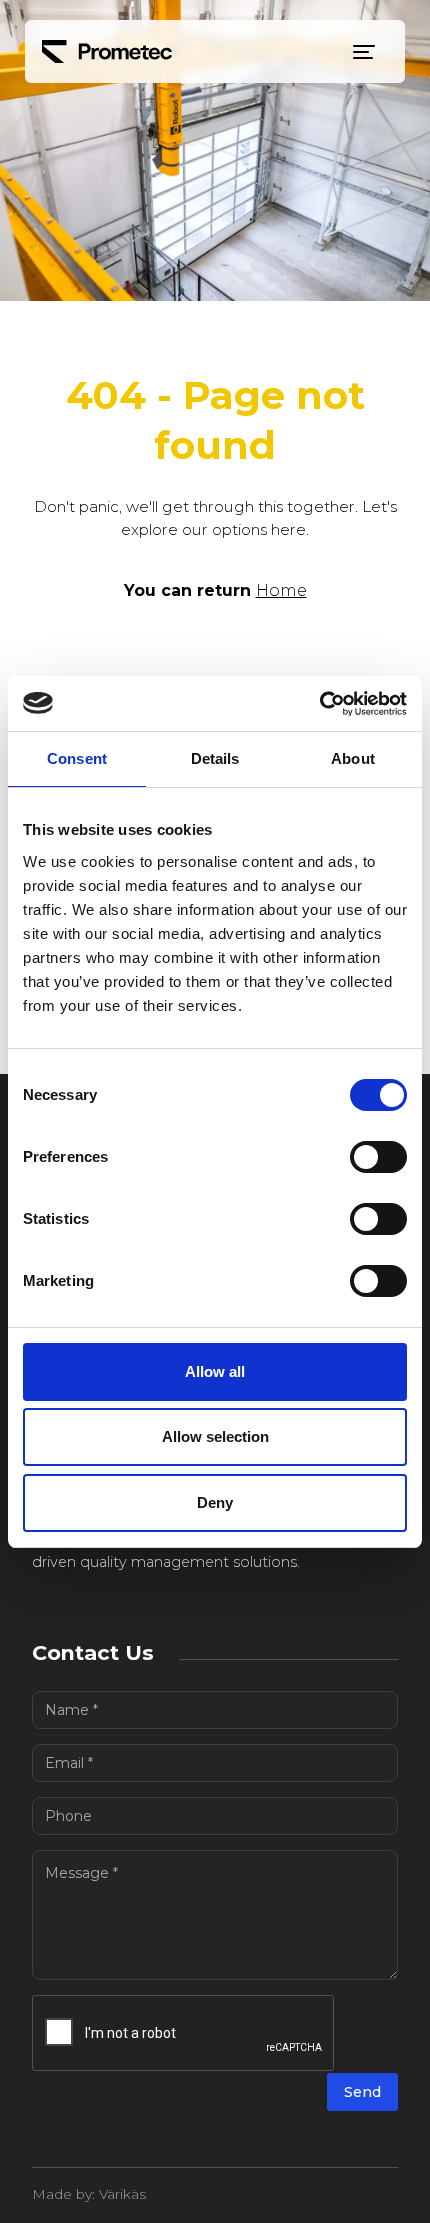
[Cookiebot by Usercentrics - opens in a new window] (319, 704)
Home (281, 590)
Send (362, 2092)
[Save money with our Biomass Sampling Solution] (107, 51)
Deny (215, 1502)
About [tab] (353, 758)
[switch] (378, 1157)
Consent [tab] (77, 758)
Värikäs (122, 2194)
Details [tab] (215, 758)
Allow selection (215, 1436)
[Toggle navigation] (364, 52)
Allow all (215, 1371)
